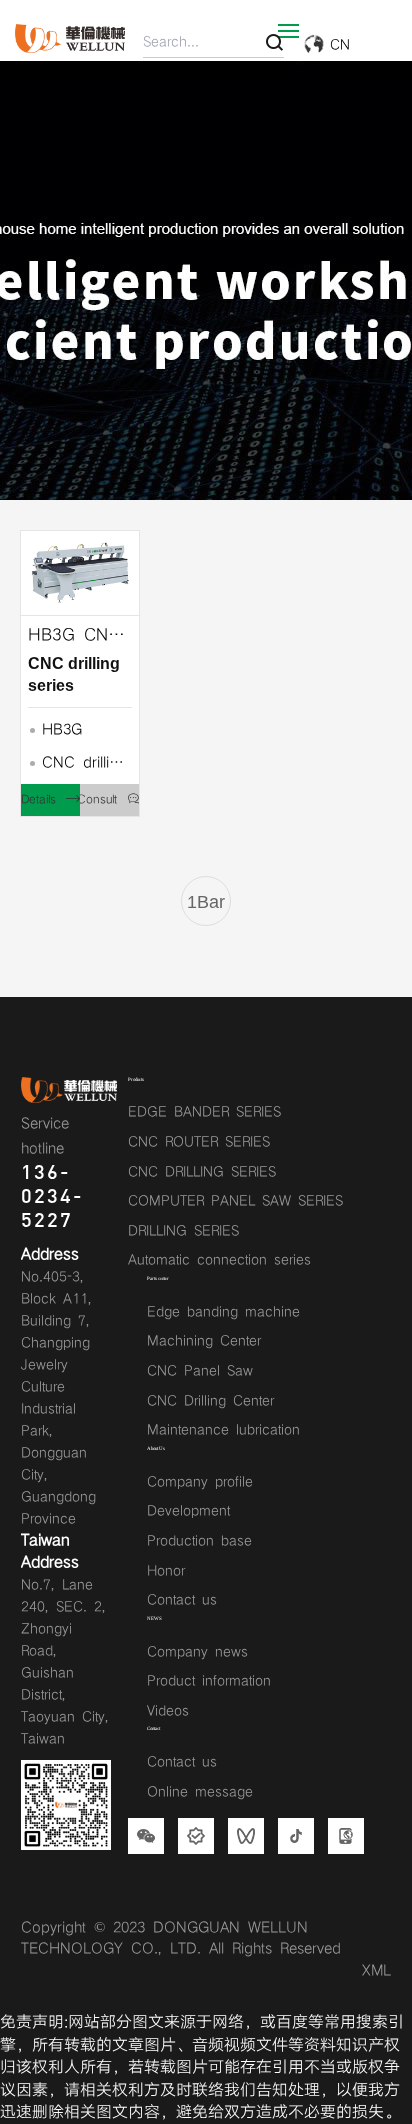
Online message (200, 1792)
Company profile (200, 1482)
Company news (197, 1652)
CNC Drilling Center (210, 1401)
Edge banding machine (223, 1312)
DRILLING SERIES (183, 1231)
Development (188, 1511)
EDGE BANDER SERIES (204, 1112)
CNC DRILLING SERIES (202, 1172)
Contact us (182, 1600)
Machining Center (204, 1341)
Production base (199, 1541)
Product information (209, 1681)
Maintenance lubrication (223, 1430)
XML (376, 1971)
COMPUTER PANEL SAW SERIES (235, 1201)
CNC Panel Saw (200, 1371)
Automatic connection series (219, 1260)
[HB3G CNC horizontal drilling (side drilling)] (80, 573)
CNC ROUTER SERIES (199, 1142)
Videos (168, 1711)
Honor (166, 1571)
